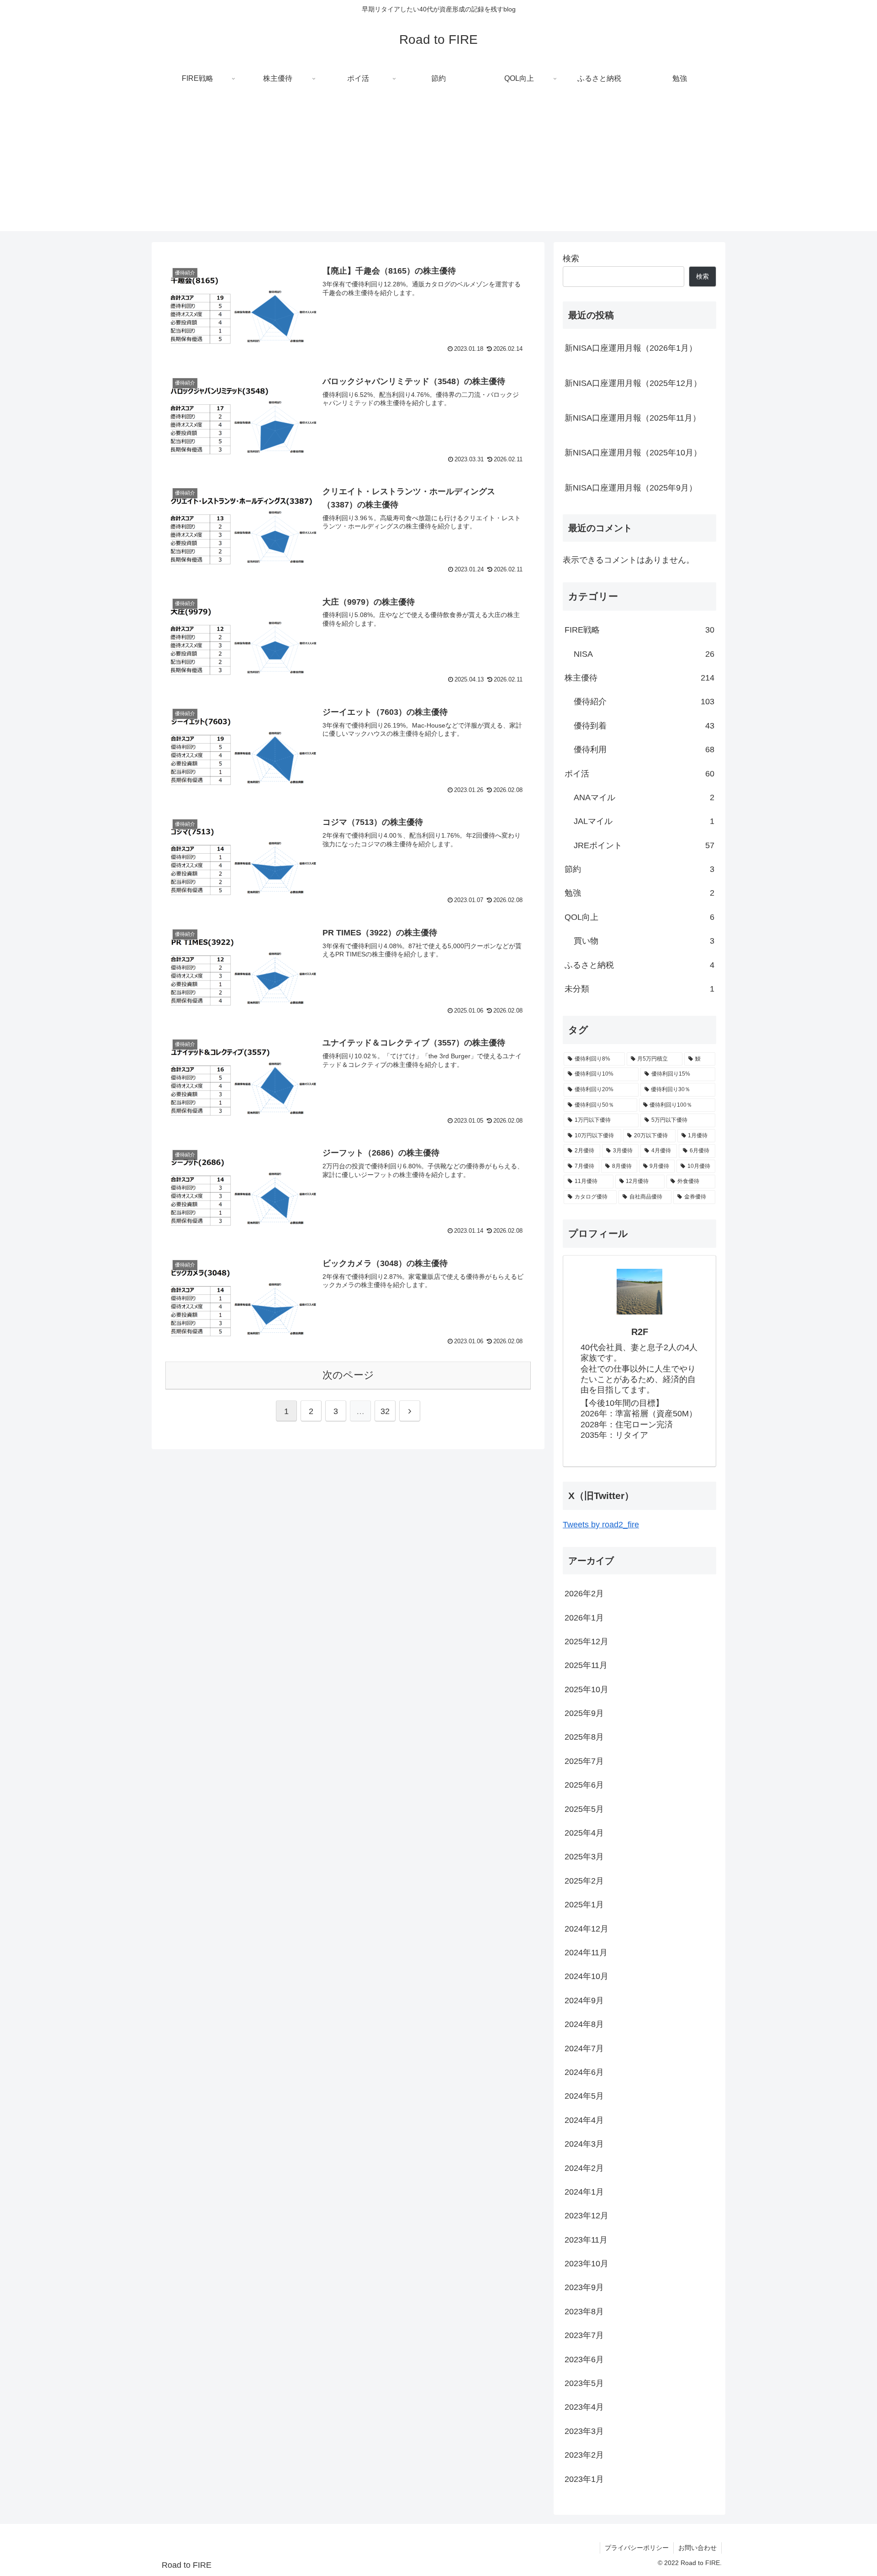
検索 (571, 259)
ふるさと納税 (639, 965)
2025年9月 (584, 1713)
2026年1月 (584, 1617)
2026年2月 (584, 1594)
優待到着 (644, 726)
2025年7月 (584, 1761)
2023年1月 (584, 2479)
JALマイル (644, 821)
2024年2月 (584, 2168)
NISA (644, 654)
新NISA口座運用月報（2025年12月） (633, 383)
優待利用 (644, 750)
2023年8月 (584, 2311)
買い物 (644, 941)
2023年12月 (586, 2216)
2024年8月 (584, 2024)
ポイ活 (639, 774)
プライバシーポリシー (637, 2548)
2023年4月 (584, 2407)
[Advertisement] (438, 167)
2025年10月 (586, 1689)
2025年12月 (586, 1642)
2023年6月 (584, 2359)
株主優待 (639, 678)
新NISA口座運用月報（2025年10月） (633, 453)
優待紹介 (644, 702)
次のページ (348, 1375)
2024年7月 (584, 2048)
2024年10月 (586, 1976)
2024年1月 (584, 2192)
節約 (639, 869)
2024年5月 (584, 2096)
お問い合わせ (697, 2548)
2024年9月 (584, 2000)
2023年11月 (586, 2239)
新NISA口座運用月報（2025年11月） (633, 418)
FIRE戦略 (639, 630)
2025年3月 (584, 1857)
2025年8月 (584, 1737)
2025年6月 (584, 1785)
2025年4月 (584, 1833)
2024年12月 (586, 1928)
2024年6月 (584, 2072)
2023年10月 (586, 2264)
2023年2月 (584, 2455)
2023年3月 (584, 2431)
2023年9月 (584, 2287)
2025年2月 (584, 1880)
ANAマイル (644, 797)
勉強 (639, 893)
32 (385, 1411)
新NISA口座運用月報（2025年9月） (631, 488)
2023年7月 (584, 2335)
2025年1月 (584, 1905)
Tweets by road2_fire (601, 1525)
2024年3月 (584, 2144)
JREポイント (644, 845)
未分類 (639, 989)
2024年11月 (586, 1953)
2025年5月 (584, 1809)
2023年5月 (584, 2383)
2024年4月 (584, 2120)
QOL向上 (639, 917)
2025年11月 (586, 1665)
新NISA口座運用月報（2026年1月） (631, 348)
